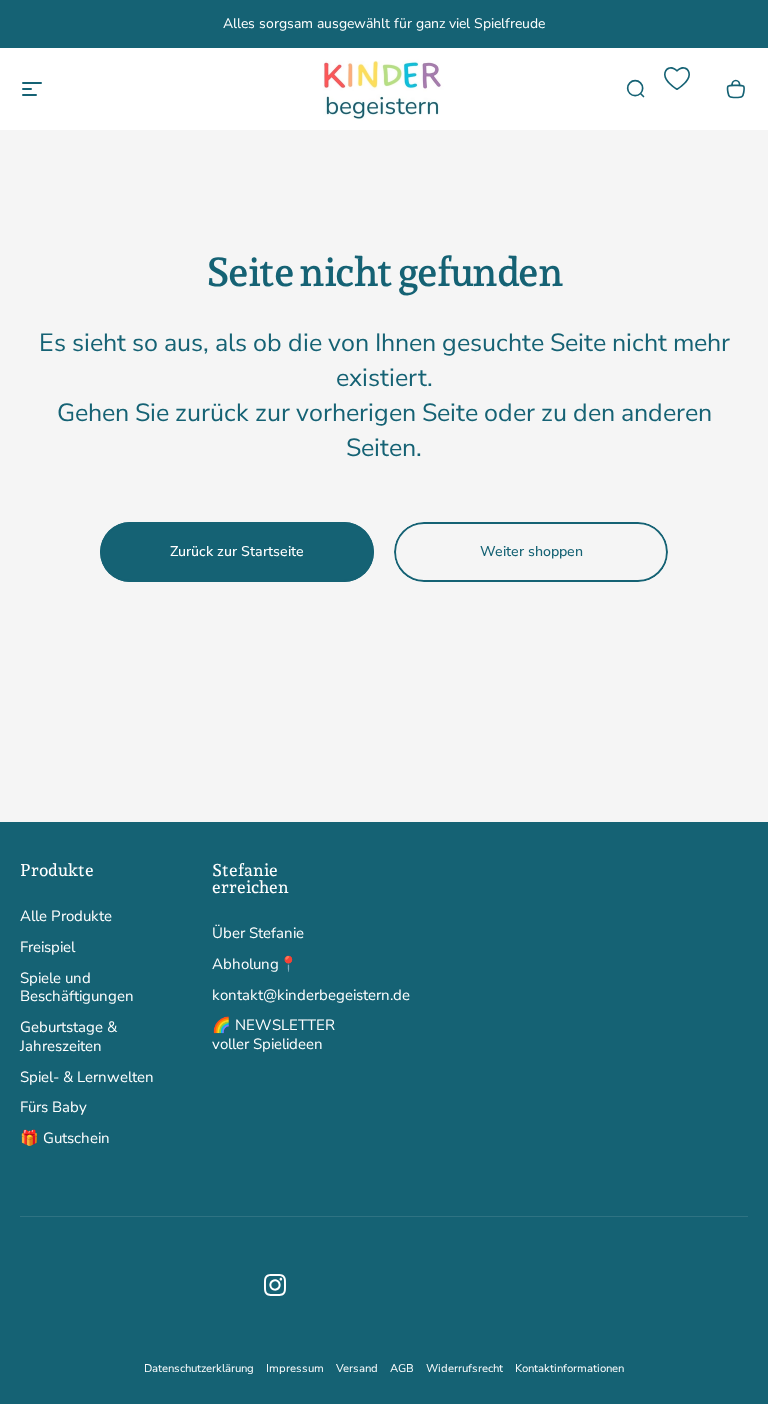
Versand (357, 1368)
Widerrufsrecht (464, 1368)
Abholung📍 (255, 964)
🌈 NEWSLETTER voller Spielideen (273, 1035)
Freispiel (47, 947)
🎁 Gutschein (65, 1138)
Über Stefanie (258, 933)
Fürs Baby (53, 1107)
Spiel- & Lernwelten (87, 1077)
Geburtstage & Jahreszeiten (68, 1037)
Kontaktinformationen (569, 1368)
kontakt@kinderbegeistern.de (311, 995)
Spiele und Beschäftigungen (77, 988)
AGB (402, 1368)
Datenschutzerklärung (199, 1368)
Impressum (295, 1368)
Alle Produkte (66, 916)
